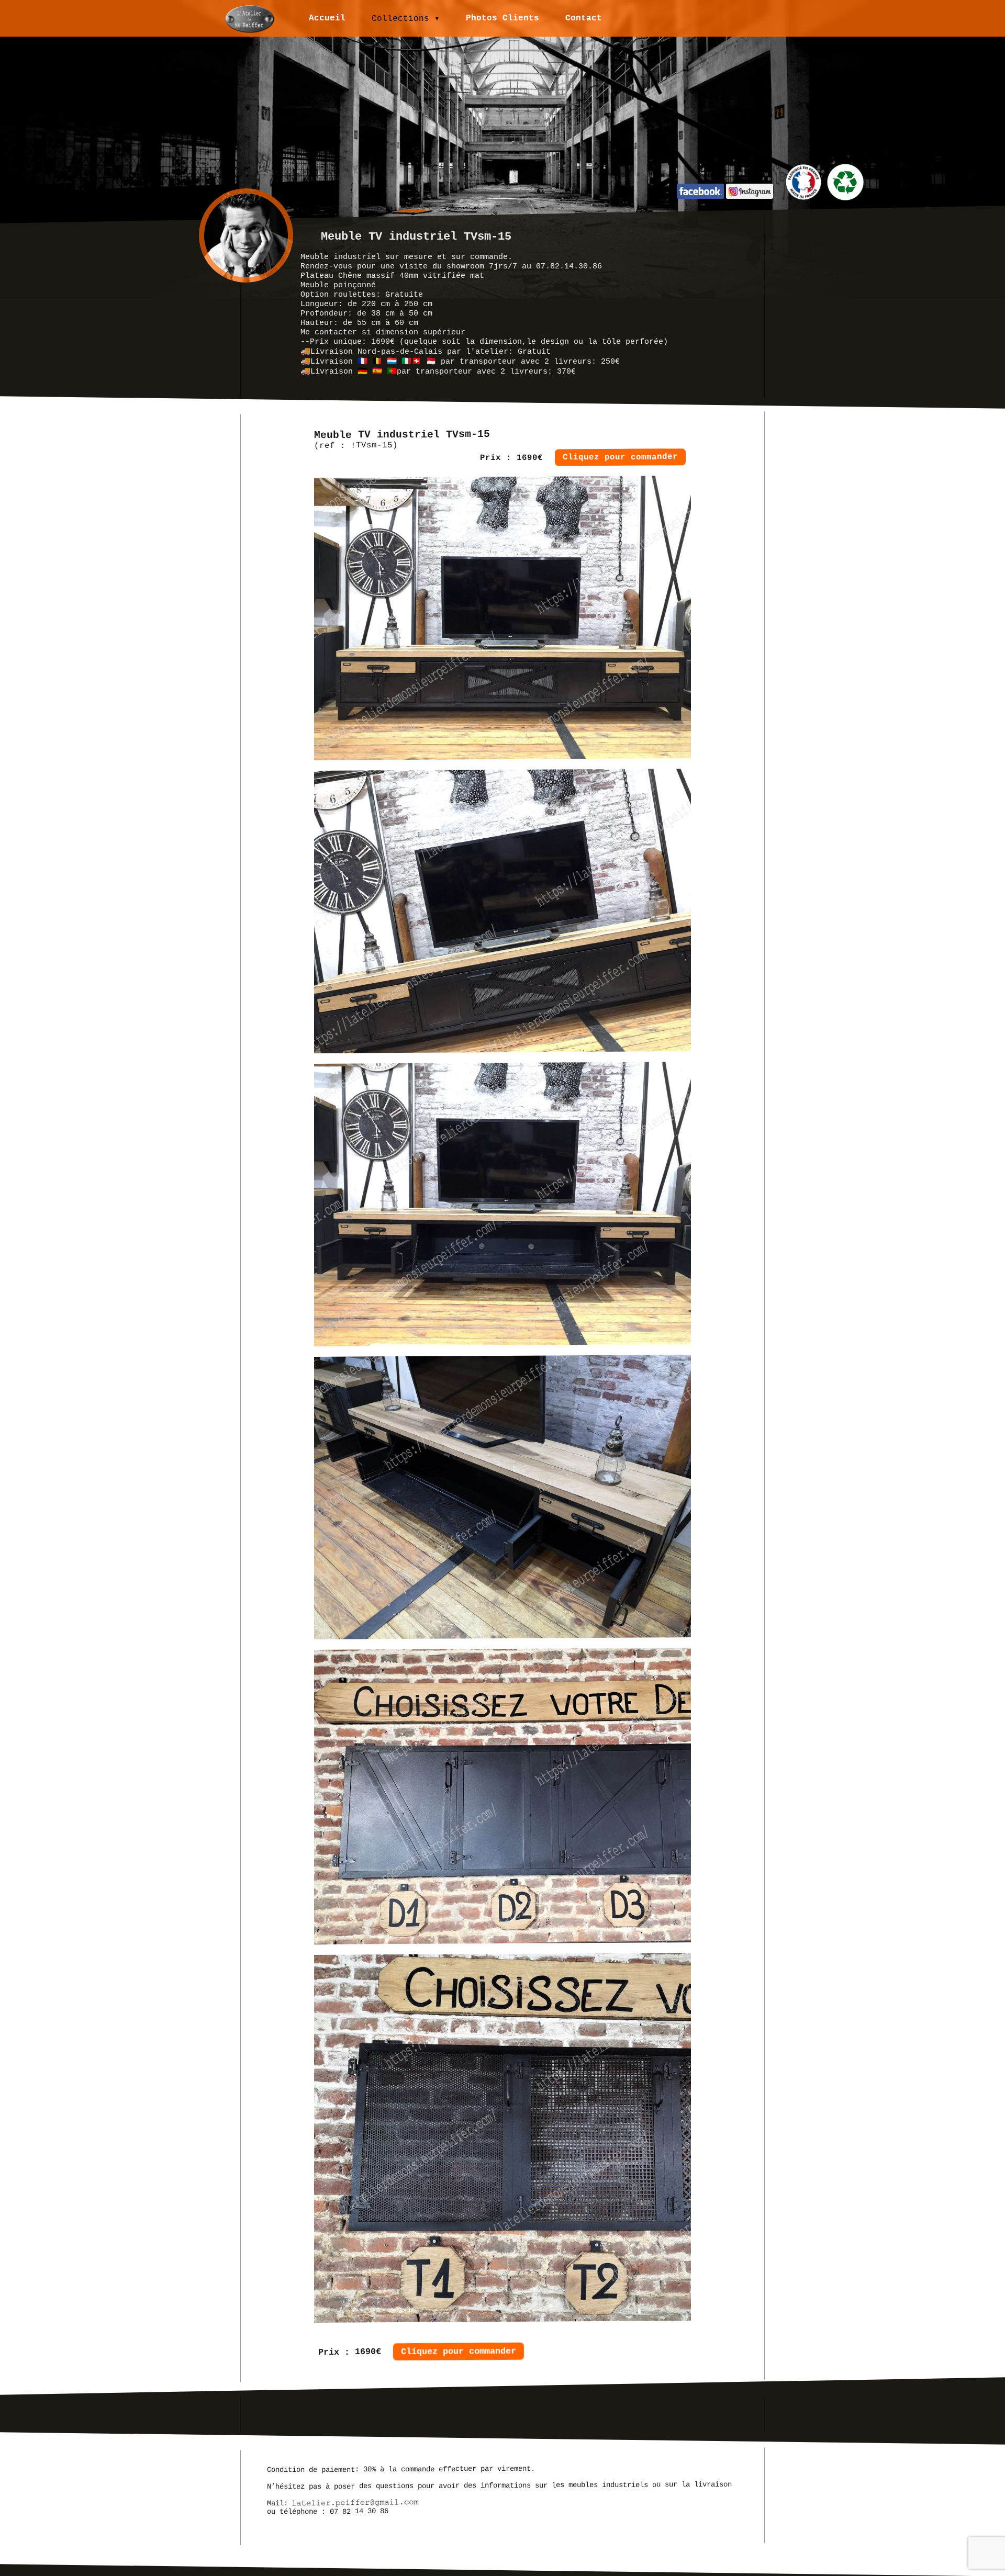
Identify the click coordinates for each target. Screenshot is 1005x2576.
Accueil (327, 18)
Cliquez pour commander (620, 457)
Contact (584, 18)
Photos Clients (502, 18)
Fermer (523, 1265)
